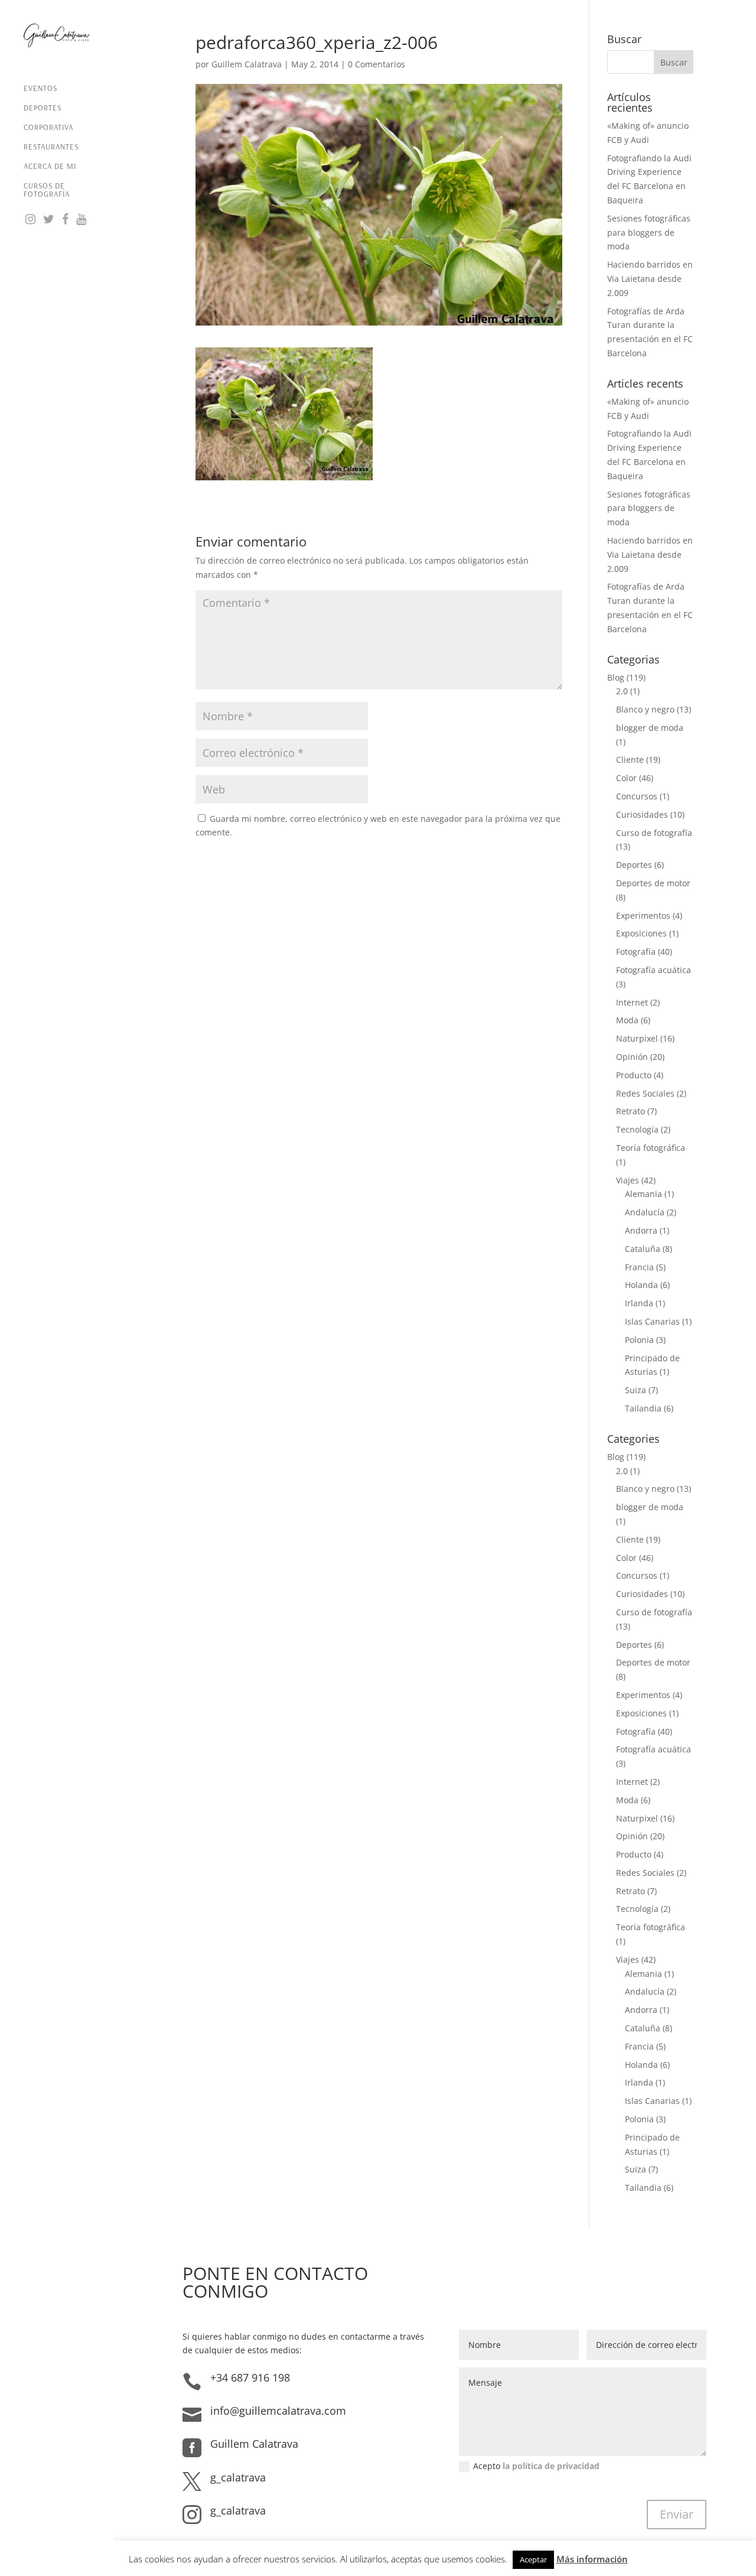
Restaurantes (51, 147)
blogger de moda (650, 728)
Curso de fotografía (654, 833)
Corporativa (48, 127)
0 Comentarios (377, 64)
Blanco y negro (645, 709)
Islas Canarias (652, 1321)
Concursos (637, 796)
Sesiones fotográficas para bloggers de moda (649, 232)
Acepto (536, 2466)
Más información (592, 2559)
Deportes (43, 108)
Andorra (641, 1230)
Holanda (641, 1285)
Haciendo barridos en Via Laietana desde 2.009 (650, 279)
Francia (639, 1267)
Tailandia (643, 1408)
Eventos (40, 88)
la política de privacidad (551, 2466)
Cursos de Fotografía (47, 190)
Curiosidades (642, 814)
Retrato (630, 1111)
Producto (634, 1075)
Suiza (636, 1390)
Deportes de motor (653, 883)
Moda (627, 1020)
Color (626, 778)
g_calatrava (238, 2477)
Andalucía (645, 1212)
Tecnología (637, 1129)
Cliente (630, 760)
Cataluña (643, 1249)
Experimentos (643, 915)
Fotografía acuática (654, 970)
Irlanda (639, 1303)
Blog (616, 677)
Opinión (632, 1057)
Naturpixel (637, 1038)
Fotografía (636, 952)
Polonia (639, 1340)
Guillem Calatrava (247, 64)
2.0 (622, 691)
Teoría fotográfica (651, 1148)
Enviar (677, 2514)
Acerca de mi (50, 166)
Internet (632, 1002)
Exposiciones (641, 933)
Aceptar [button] (533, 2559)
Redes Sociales (645, 1093)
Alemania (643, 1194)
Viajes (628, 1180)
